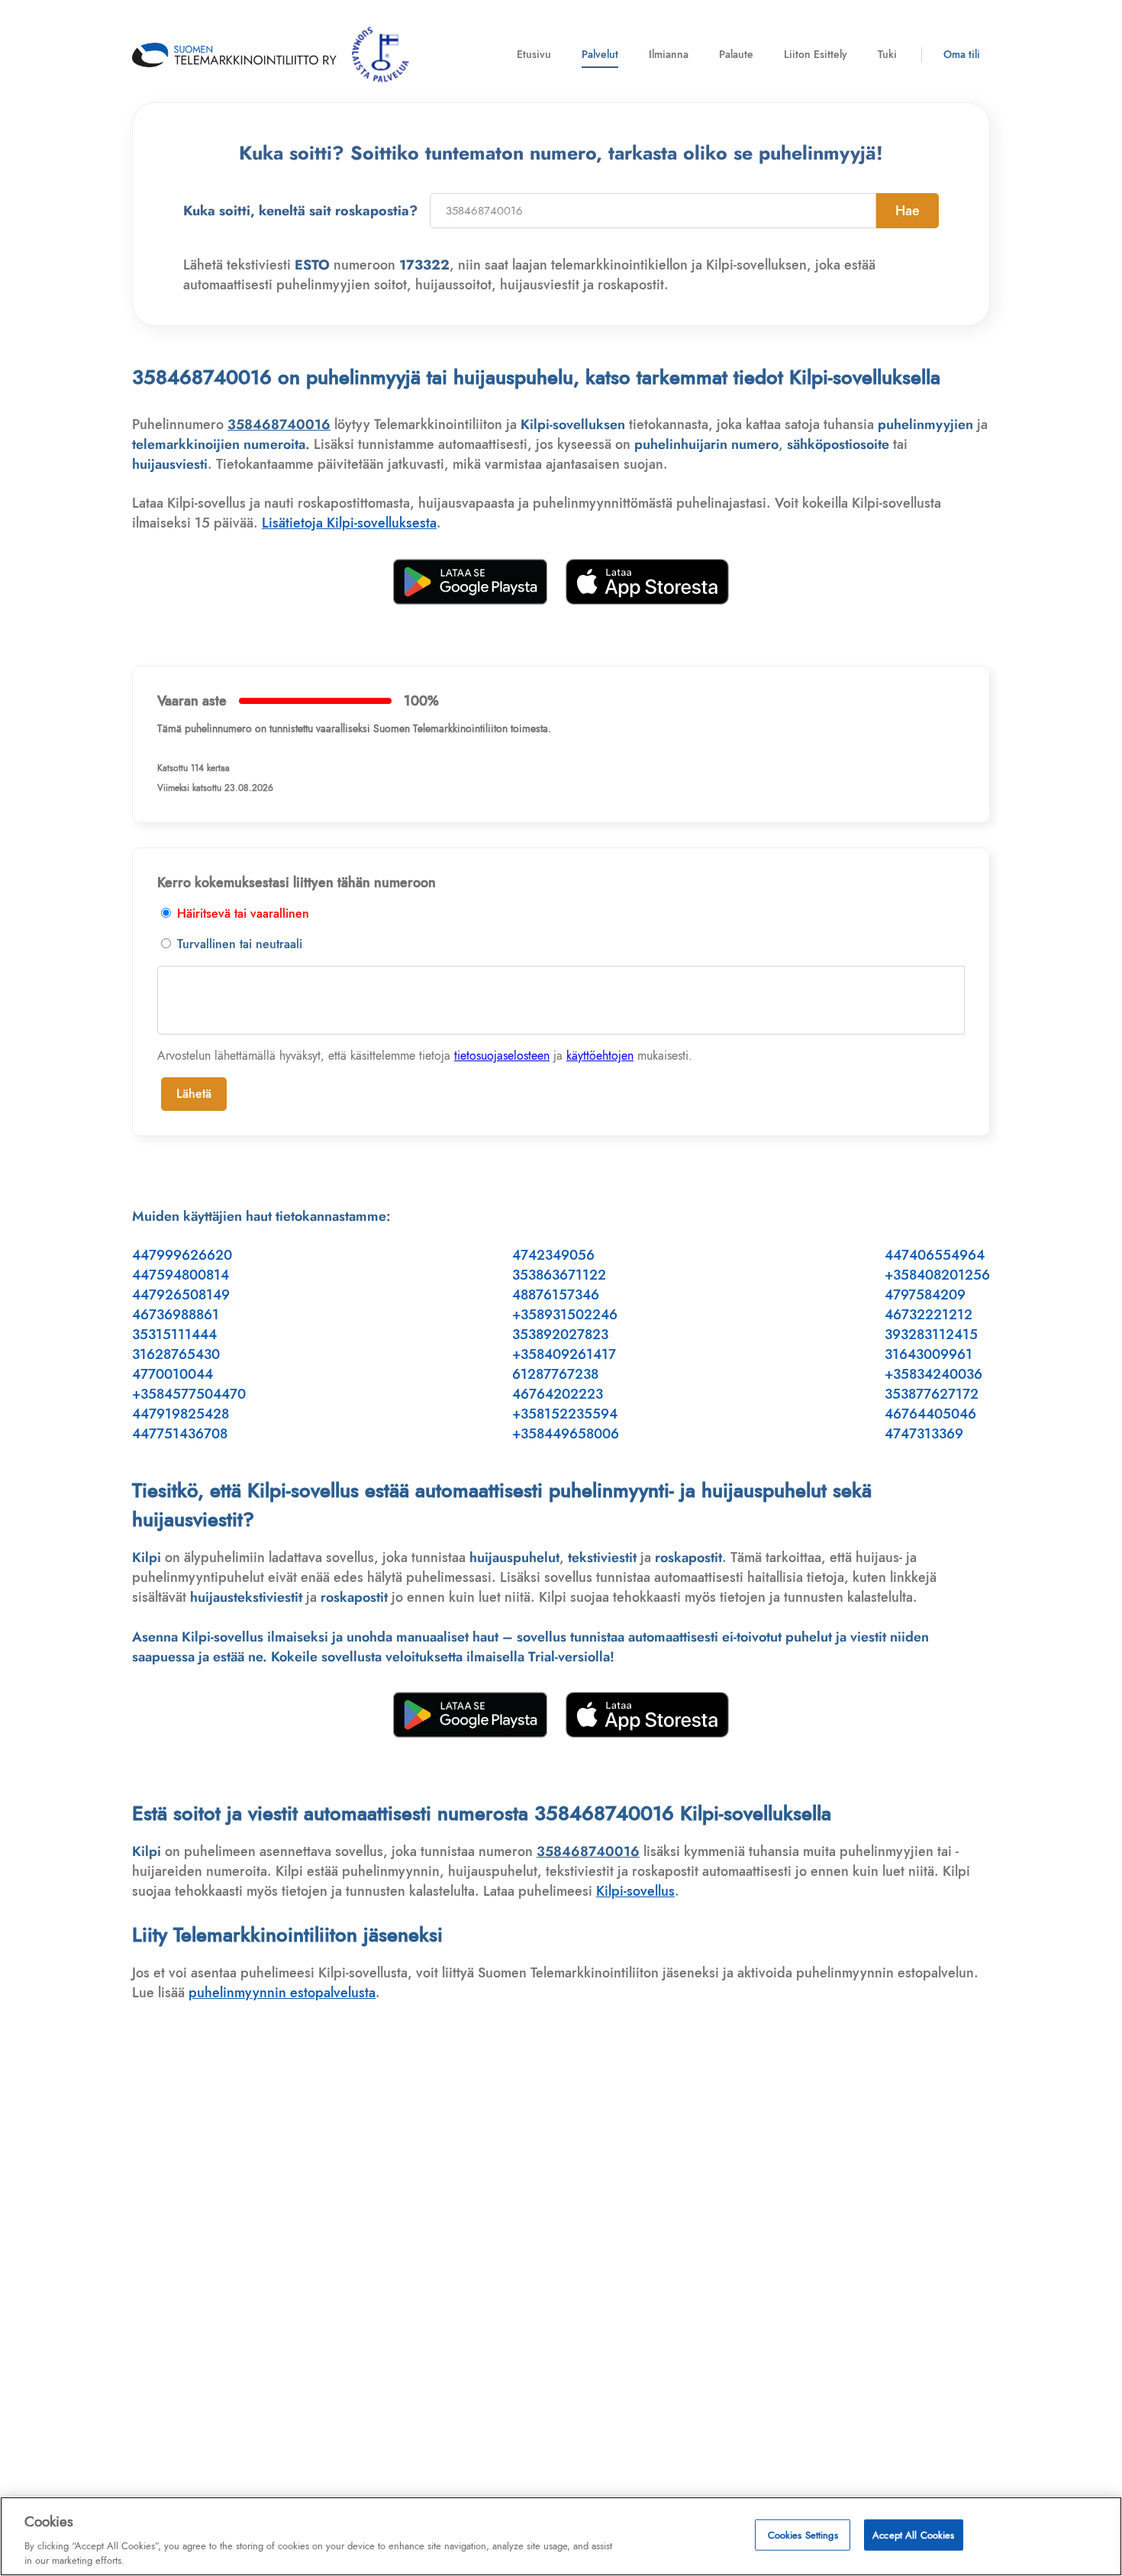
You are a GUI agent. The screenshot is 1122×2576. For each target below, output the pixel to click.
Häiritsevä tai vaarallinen (241, 914)
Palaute (736, 54)
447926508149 (181, 1295)
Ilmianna (669, 54)
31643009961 (929, 1354)
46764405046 (930, 1414)
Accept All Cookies (913, 2535)
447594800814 (181, 1275)
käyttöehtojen (600, 1056)
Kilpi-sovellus (635, 1891)
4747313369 (924, 1434)
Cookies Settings (803, 2535)
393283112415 (931, 1335)
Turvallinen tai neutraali (238, 944)
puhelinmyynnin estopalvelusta (282, 1993)
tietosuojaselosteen (502, 1056)
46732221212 (929, 1315)
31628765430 (176, 1354)
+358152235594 (565, 1414)
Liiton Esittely (816, 54)
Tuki (887, 54)
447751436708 (180, 1434)
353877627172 (932, 1394)
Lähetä (194, 1094)
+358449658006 (566, 1434)
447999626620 (182, 1255)
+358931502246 (565, 1315)
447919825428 (181, 1414)
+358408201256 (937, 1275)
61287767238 (555, 1374)
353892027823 (560, 1335)
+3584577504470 (189, 1394)
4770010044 (172, 1374)
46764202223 (558, 1394)
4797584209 (925, 1295)
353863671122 (559, 1275)
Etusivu (534, 54)
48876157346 (556, 1295)
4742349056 (553, 1255)
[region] (561, 2536)
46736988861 (176, 1315)
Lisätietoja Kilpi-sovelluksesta (349, 523)
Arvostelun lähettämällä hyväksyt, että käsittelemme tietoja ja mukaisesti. (425, 1056)
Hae (908, 211)
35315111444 (174, 1335)
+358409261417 (564, 1354)
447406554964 (935, 1255)
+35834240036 (933, 1374)
